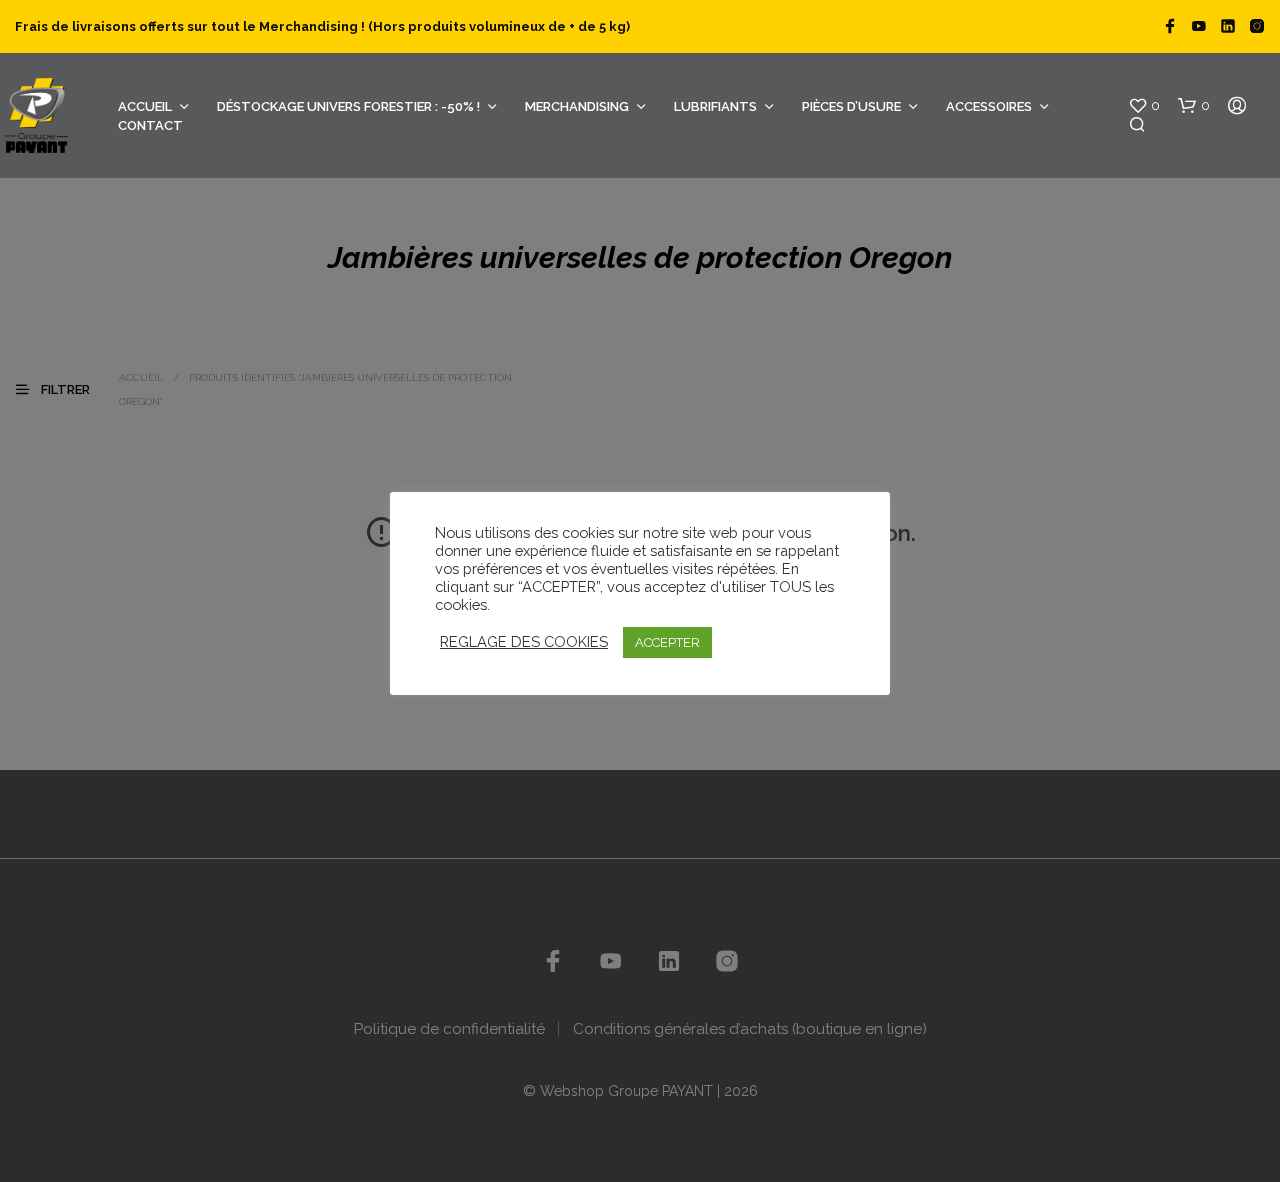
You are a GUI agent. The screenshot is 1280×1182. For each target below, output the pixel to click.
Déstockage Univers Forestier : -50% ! (348, 106)
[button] (1144, 106)
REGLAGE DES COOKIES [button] (524, 641)
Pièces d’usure (851, 106)
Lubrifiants (715, 106)
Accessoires (989, 106)
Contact (150, 125)
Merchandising (577, 106)
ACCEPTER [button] (667, 642)
